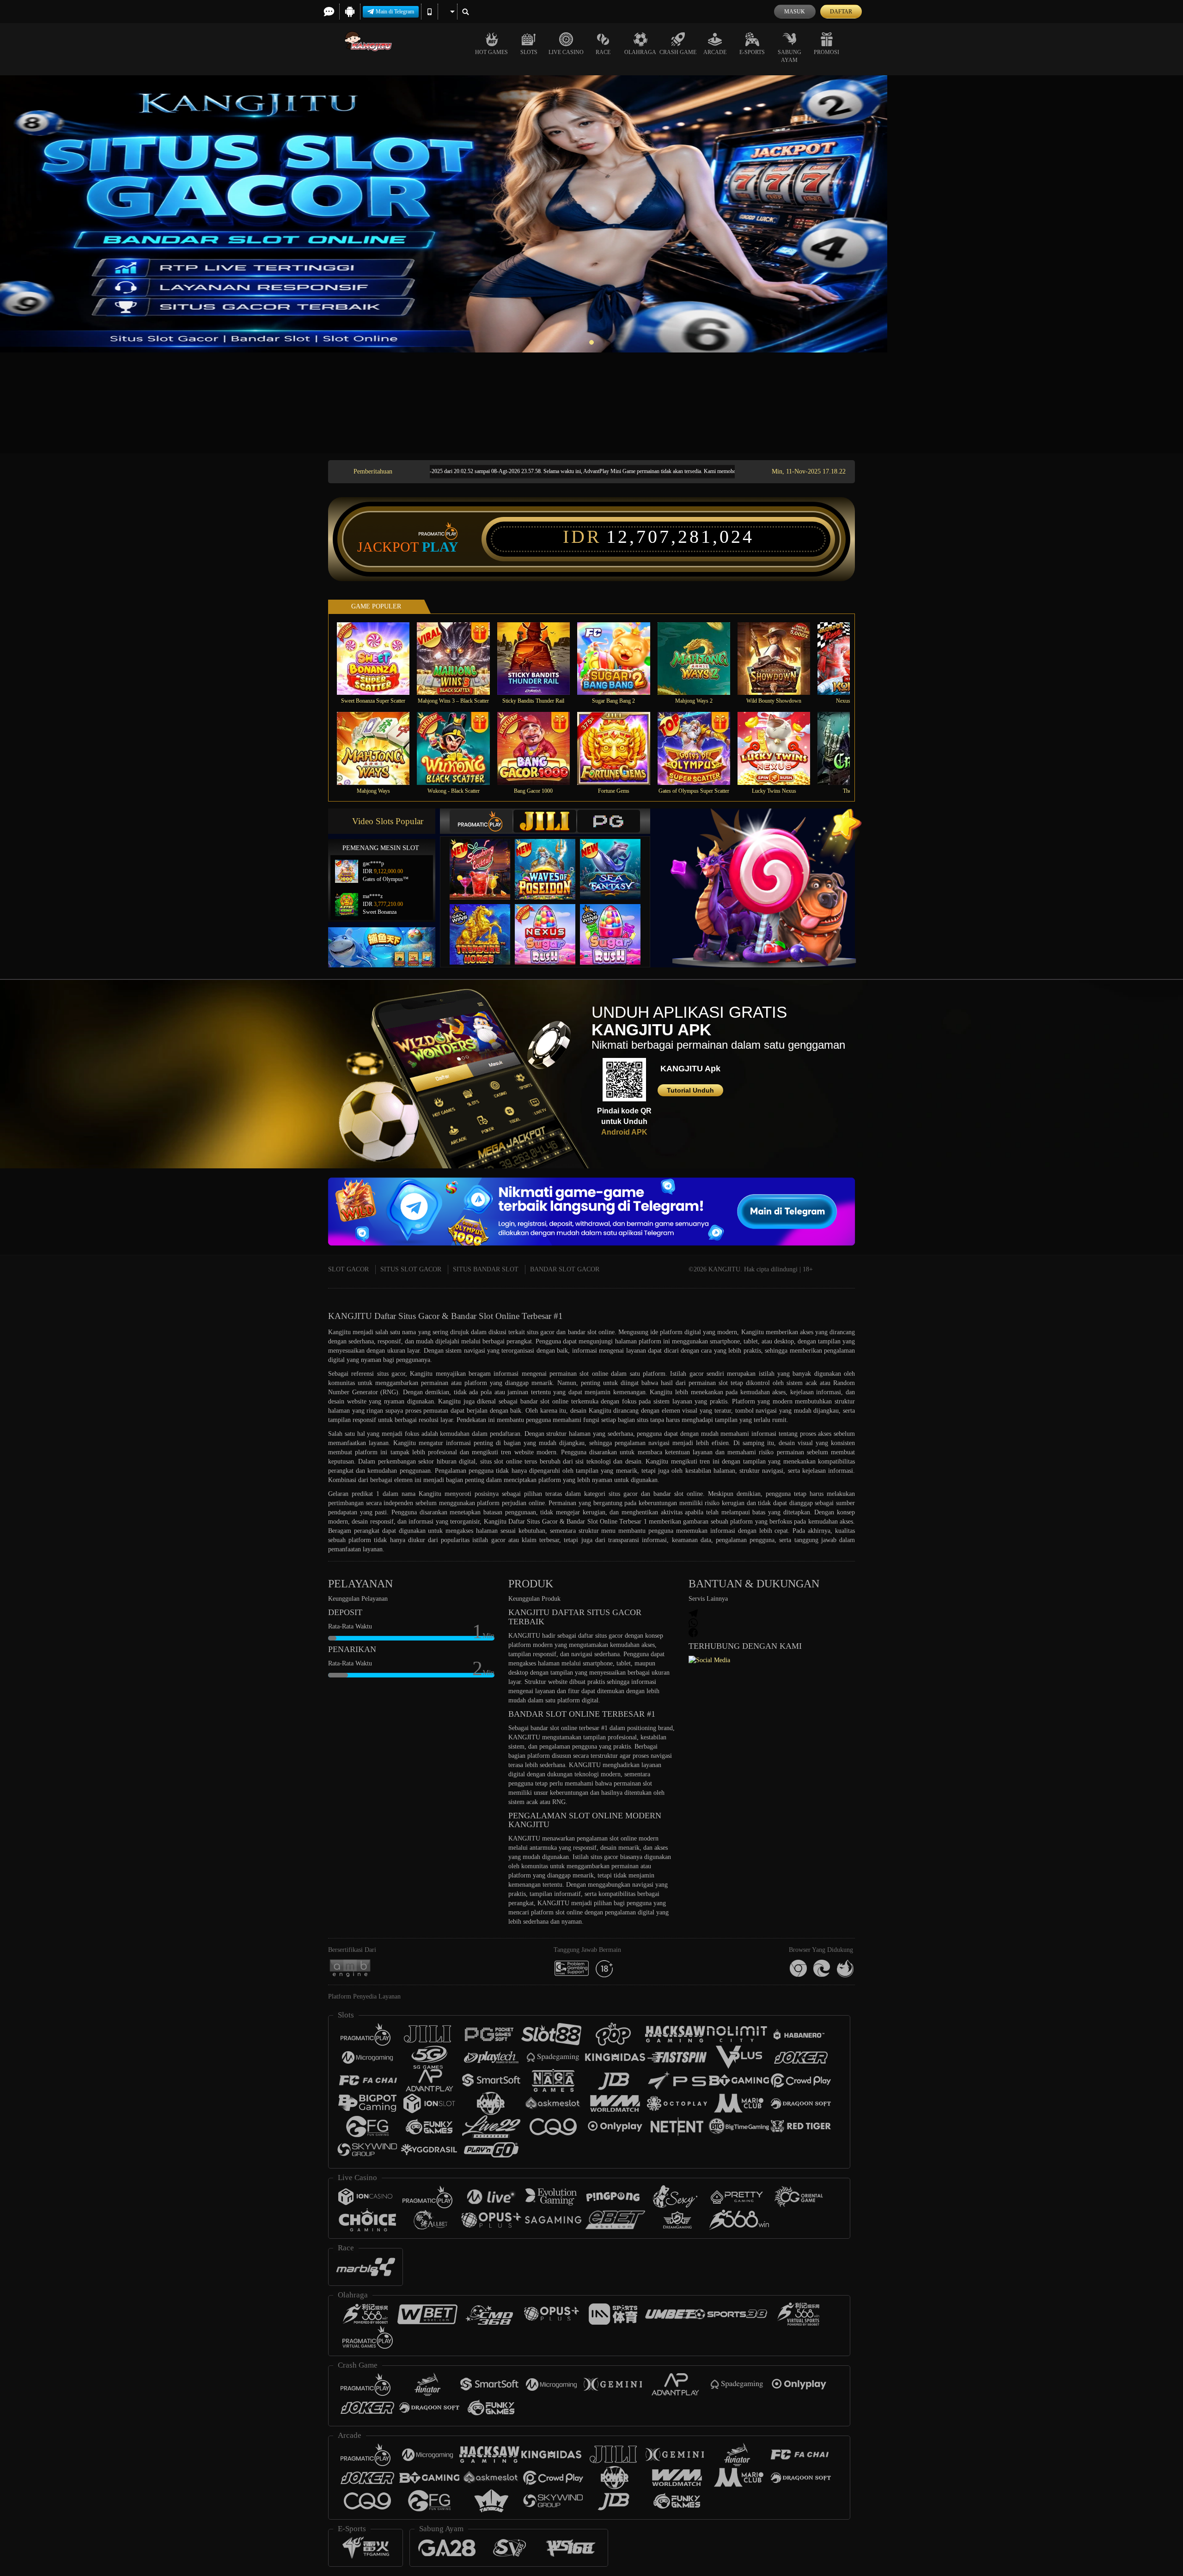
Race (603, 52)
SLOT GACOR (348, 1269)
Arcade (715, 52)
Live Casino (566, 52)
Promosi (826, 52)
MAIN (379, 658)
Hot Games (491, 52)
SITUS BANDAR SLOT (486, 1269)
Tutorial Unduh (690, 1090)
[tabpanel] (591, 214)
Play (440, 547)
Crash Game (678, 52)
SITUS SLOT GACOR (411, 1269)
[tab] (481, 821)
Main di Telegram (395, 12)
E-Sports (752, 52)
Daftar (841, 12)
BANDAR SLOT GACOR (565, 1269)
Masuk (795, 12)
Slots (529, 52)
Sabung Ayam (790, 56)
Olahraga (640, 52)
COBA (486, 860)
